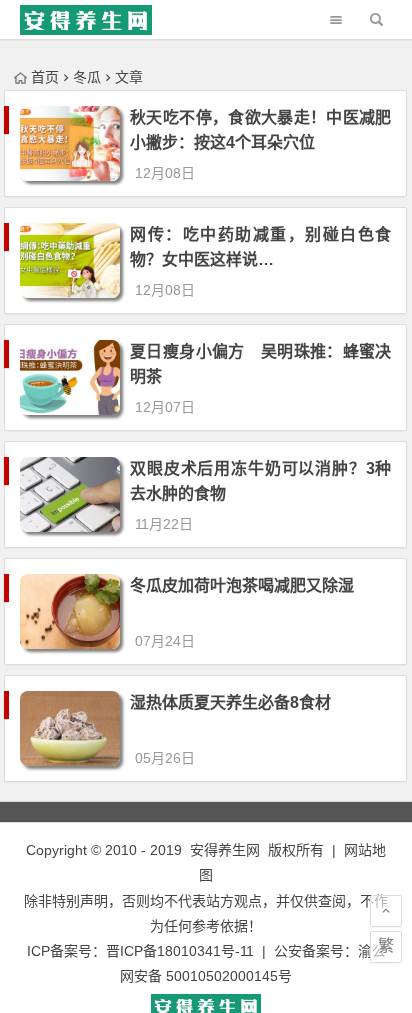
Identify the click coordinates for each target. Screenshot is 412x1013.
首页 (45, 77)
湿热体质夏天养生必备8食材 (230, 702)
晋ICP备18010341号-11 (180, 951)
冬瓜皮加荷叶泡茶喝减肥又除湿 (242, 585)
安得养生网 (225, 850)
